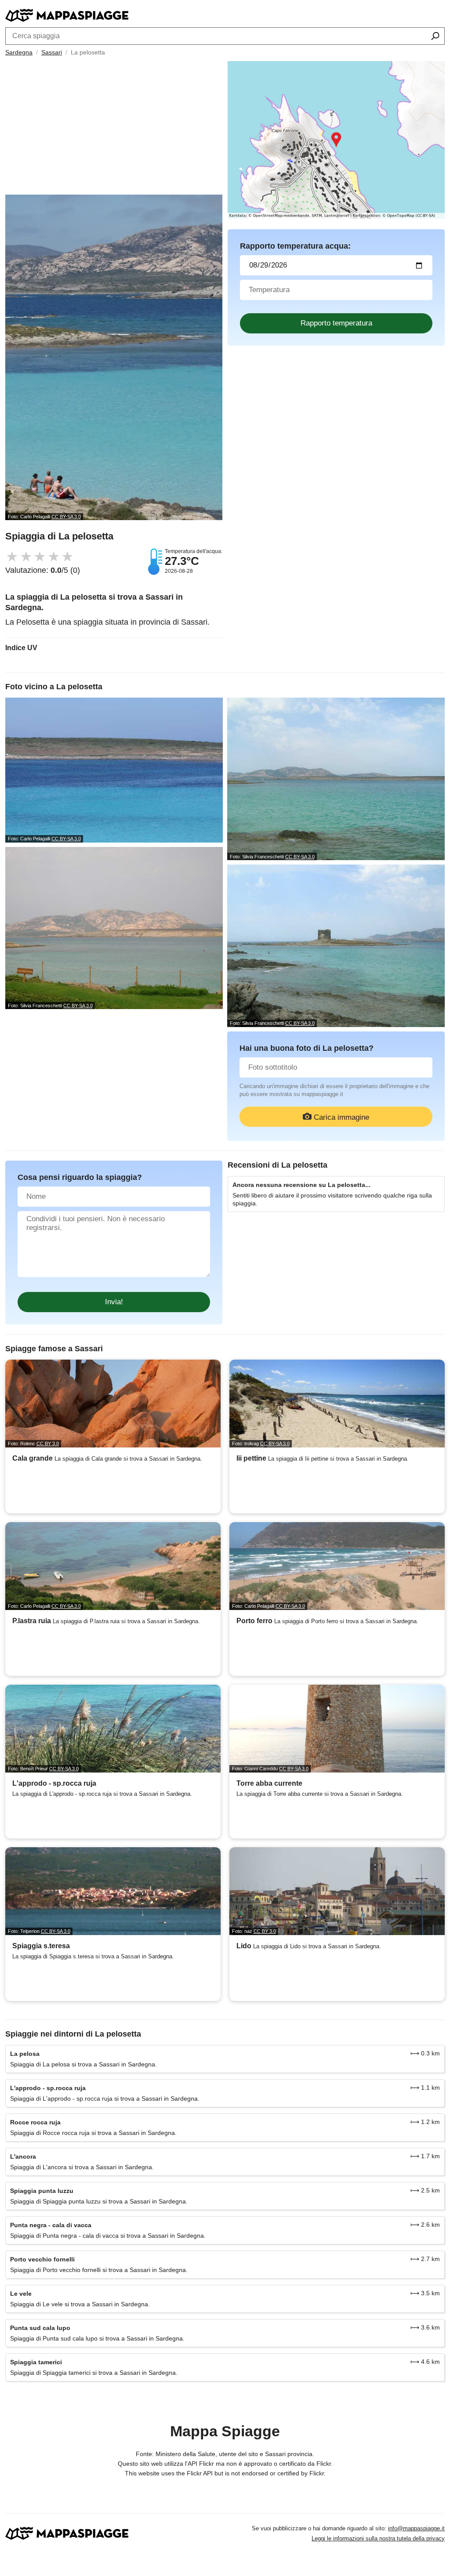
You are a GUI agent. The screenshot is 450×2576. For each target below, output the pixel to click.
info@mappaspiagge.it (416, 2528)
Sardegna (19, 52)
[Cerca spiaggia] (435, 37)
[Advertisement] (114, 129)
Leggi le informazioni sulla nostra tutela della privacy (378, 2538)
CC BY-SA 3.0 (66, 517)
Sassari (52, 52)
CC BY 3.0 (48, 1444)
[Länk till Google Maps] (336, 140)
